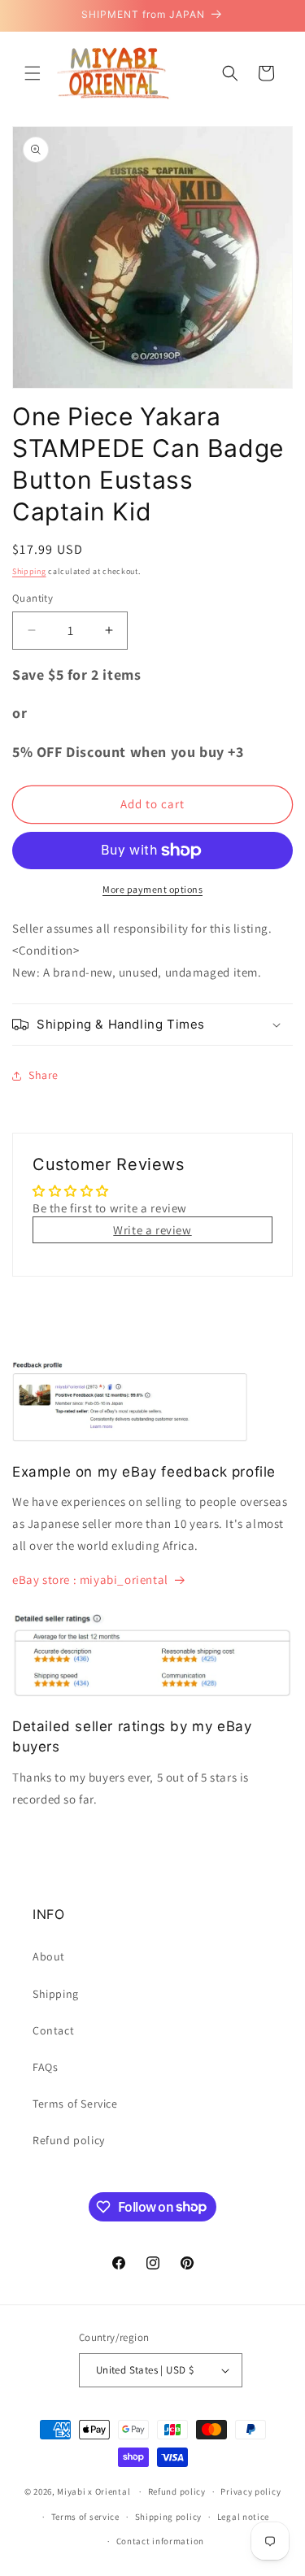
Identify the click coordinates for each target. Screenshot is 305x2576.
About (49, 1956)
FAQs (45, 2067)
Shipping (29, 571)
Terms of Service (75, 2104)
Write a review (152, 1230)
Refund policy (69, 2140)
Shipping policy (169, 2517)
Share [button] (44, 1075)
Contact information (160, 2541)
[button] (33, 73)
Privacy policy (251, 2491)
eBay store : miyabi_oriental (90, 1580)
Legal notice (243, 2517)
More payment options (152, 889)
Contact (53, 2030)
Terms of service (85, 2517)
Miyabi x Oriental (94, 2491)
